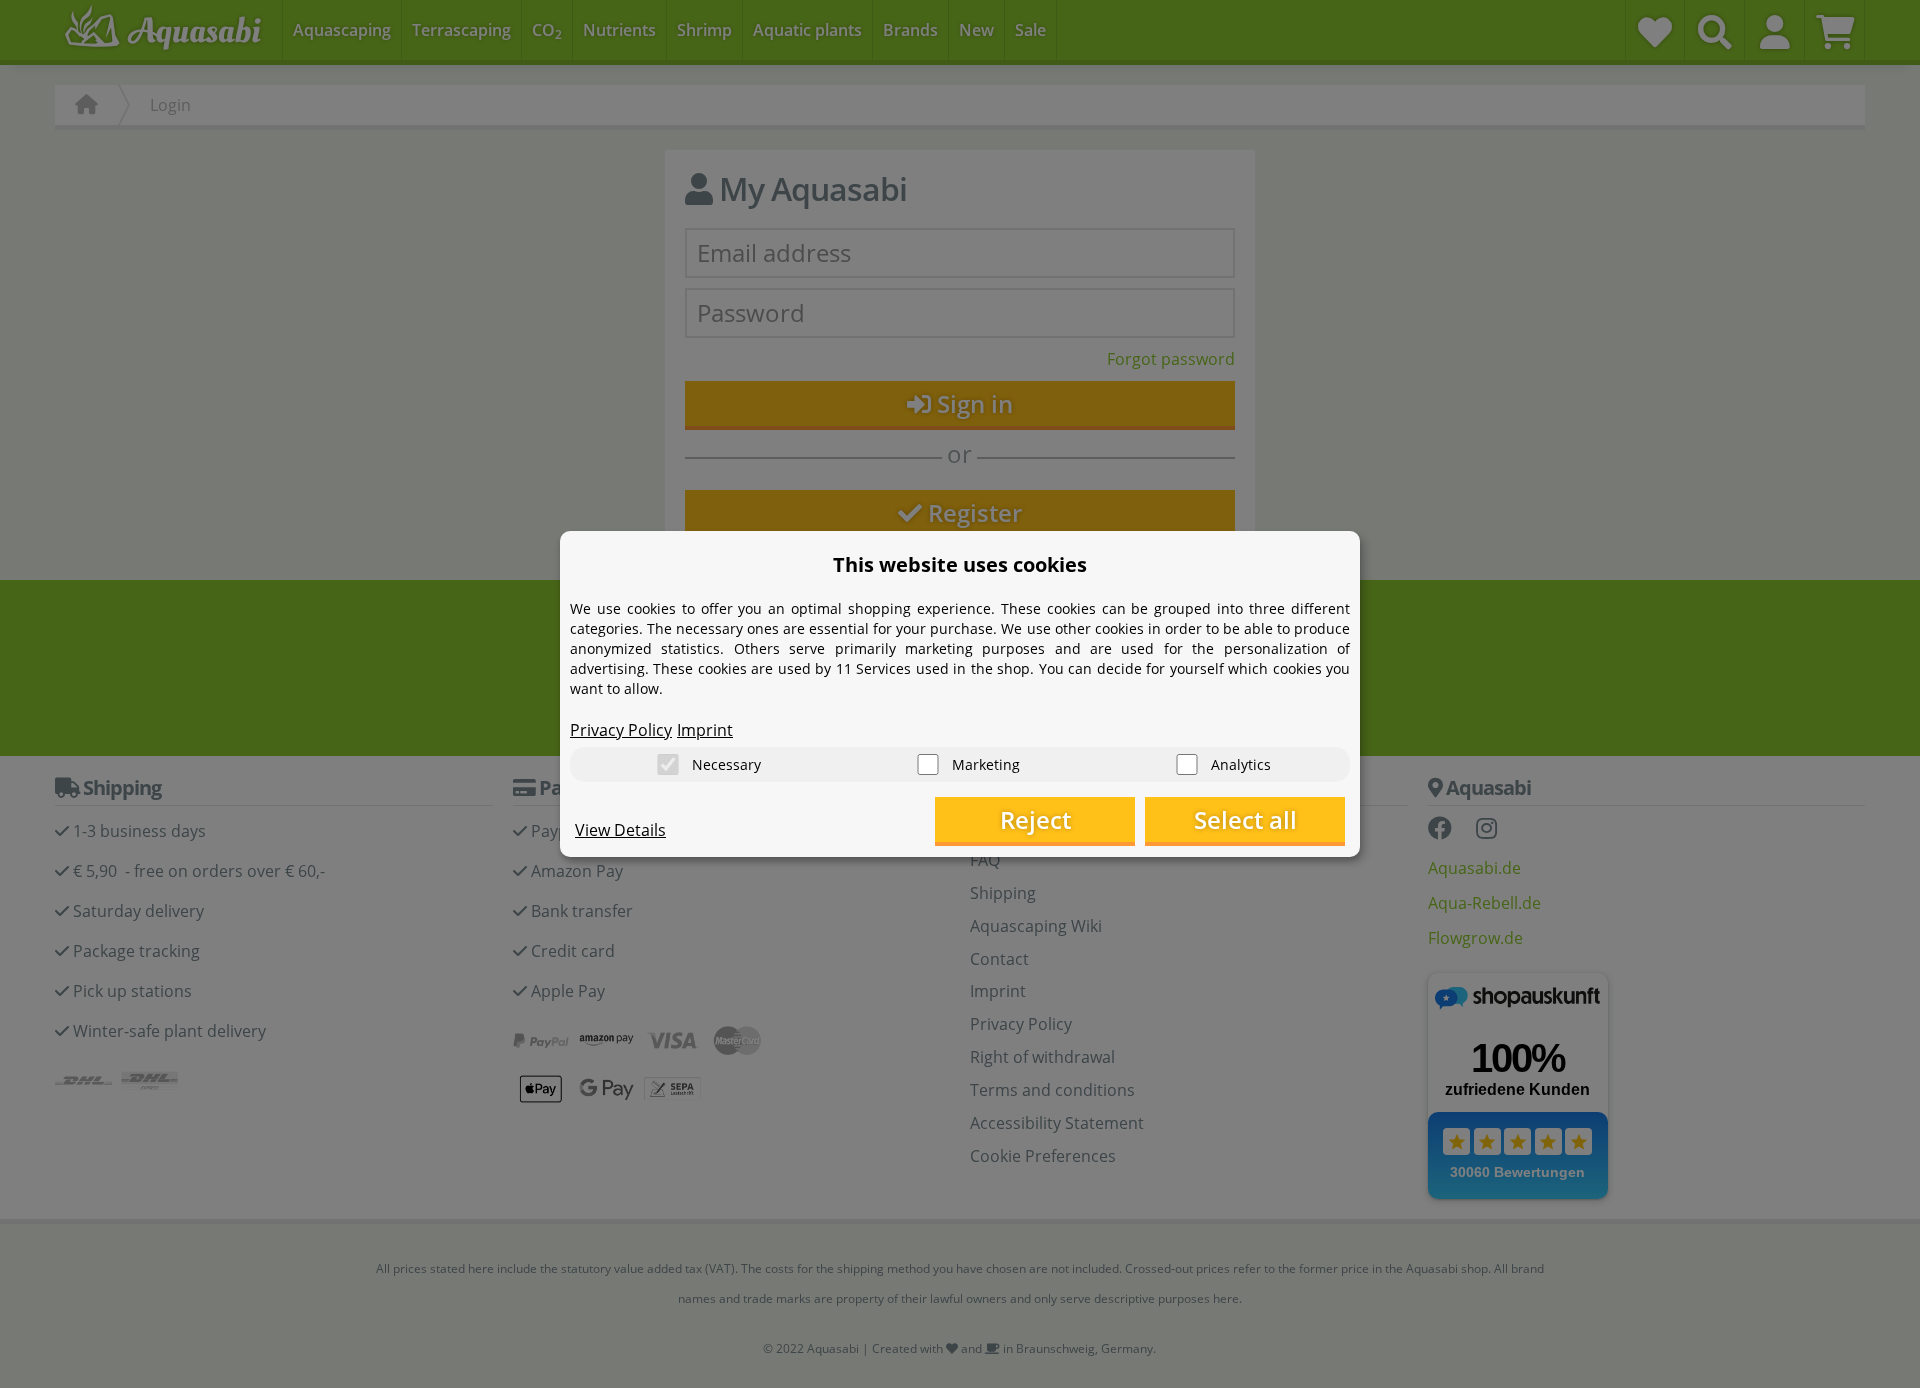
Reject (1035, 819)
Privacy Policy (621, 730)
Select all (1245, 819)
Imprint (705, 730)
